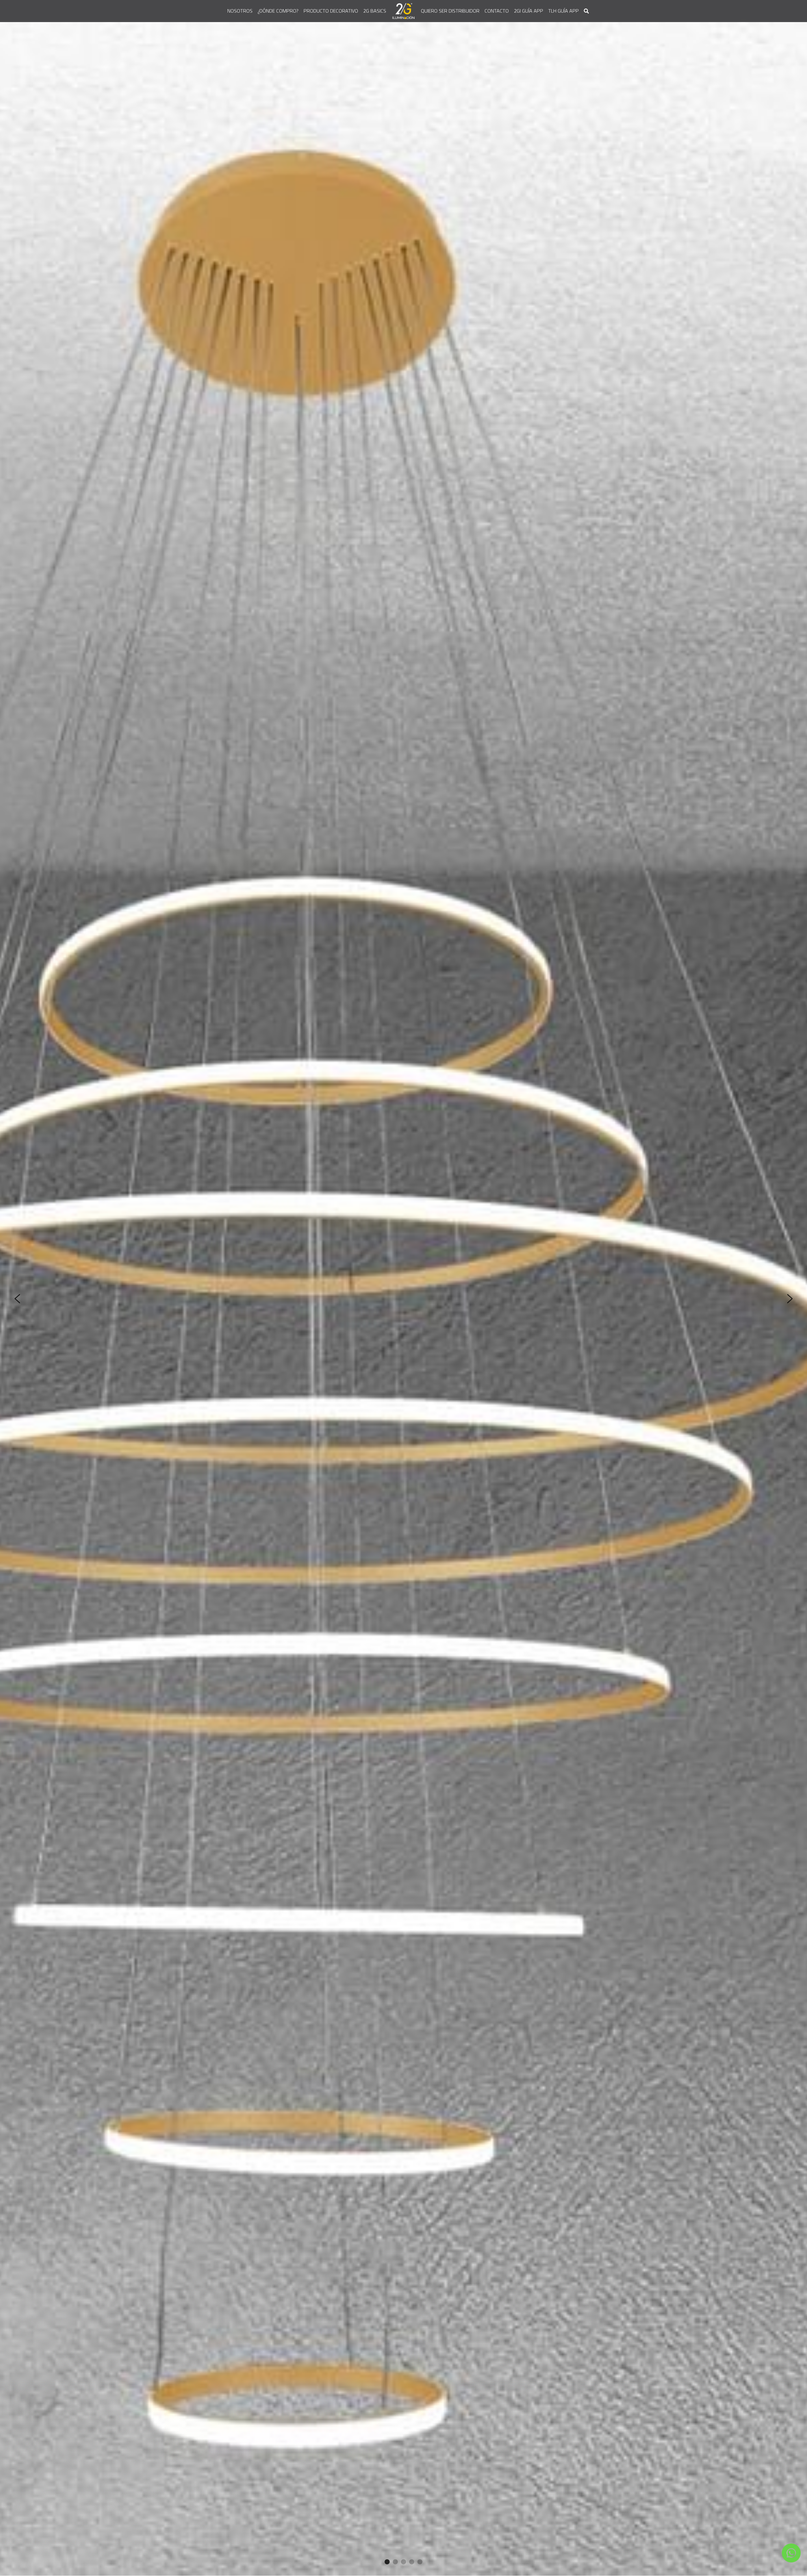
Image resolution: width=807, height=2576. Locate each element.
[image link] (404, 11)
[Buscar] (586, 11)
